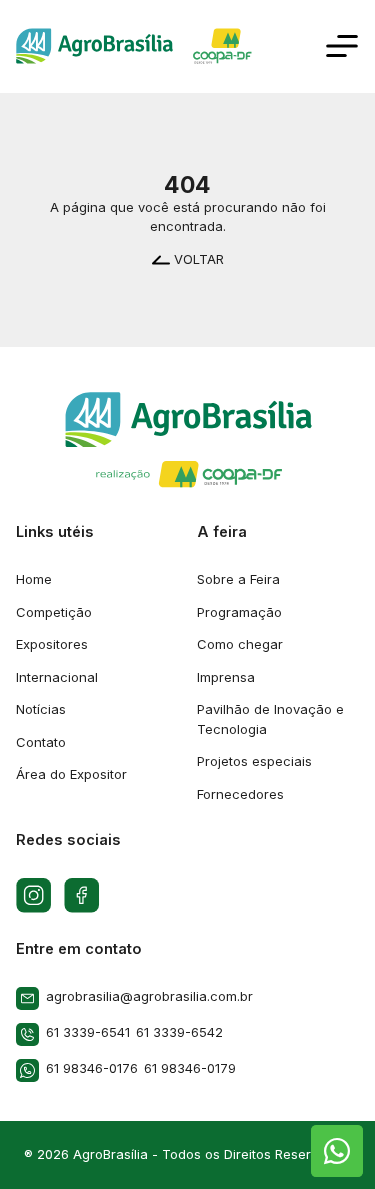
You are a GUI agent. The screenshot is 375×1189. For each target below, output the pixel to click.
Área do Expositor (71, 774)
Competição (54, 612)
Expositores (52, 644)
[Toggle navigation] (342, 46)
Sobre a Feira (238, 579)
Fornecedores (240, 794)
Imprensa (226, 677)
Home (34, 579)
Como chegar (240, 644)
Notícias (41, 709)
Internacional (57, 677)
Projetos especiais (254, 761)
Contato (41, 742)
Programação (239, 612)
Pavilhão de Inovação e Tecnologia (270, 719)
